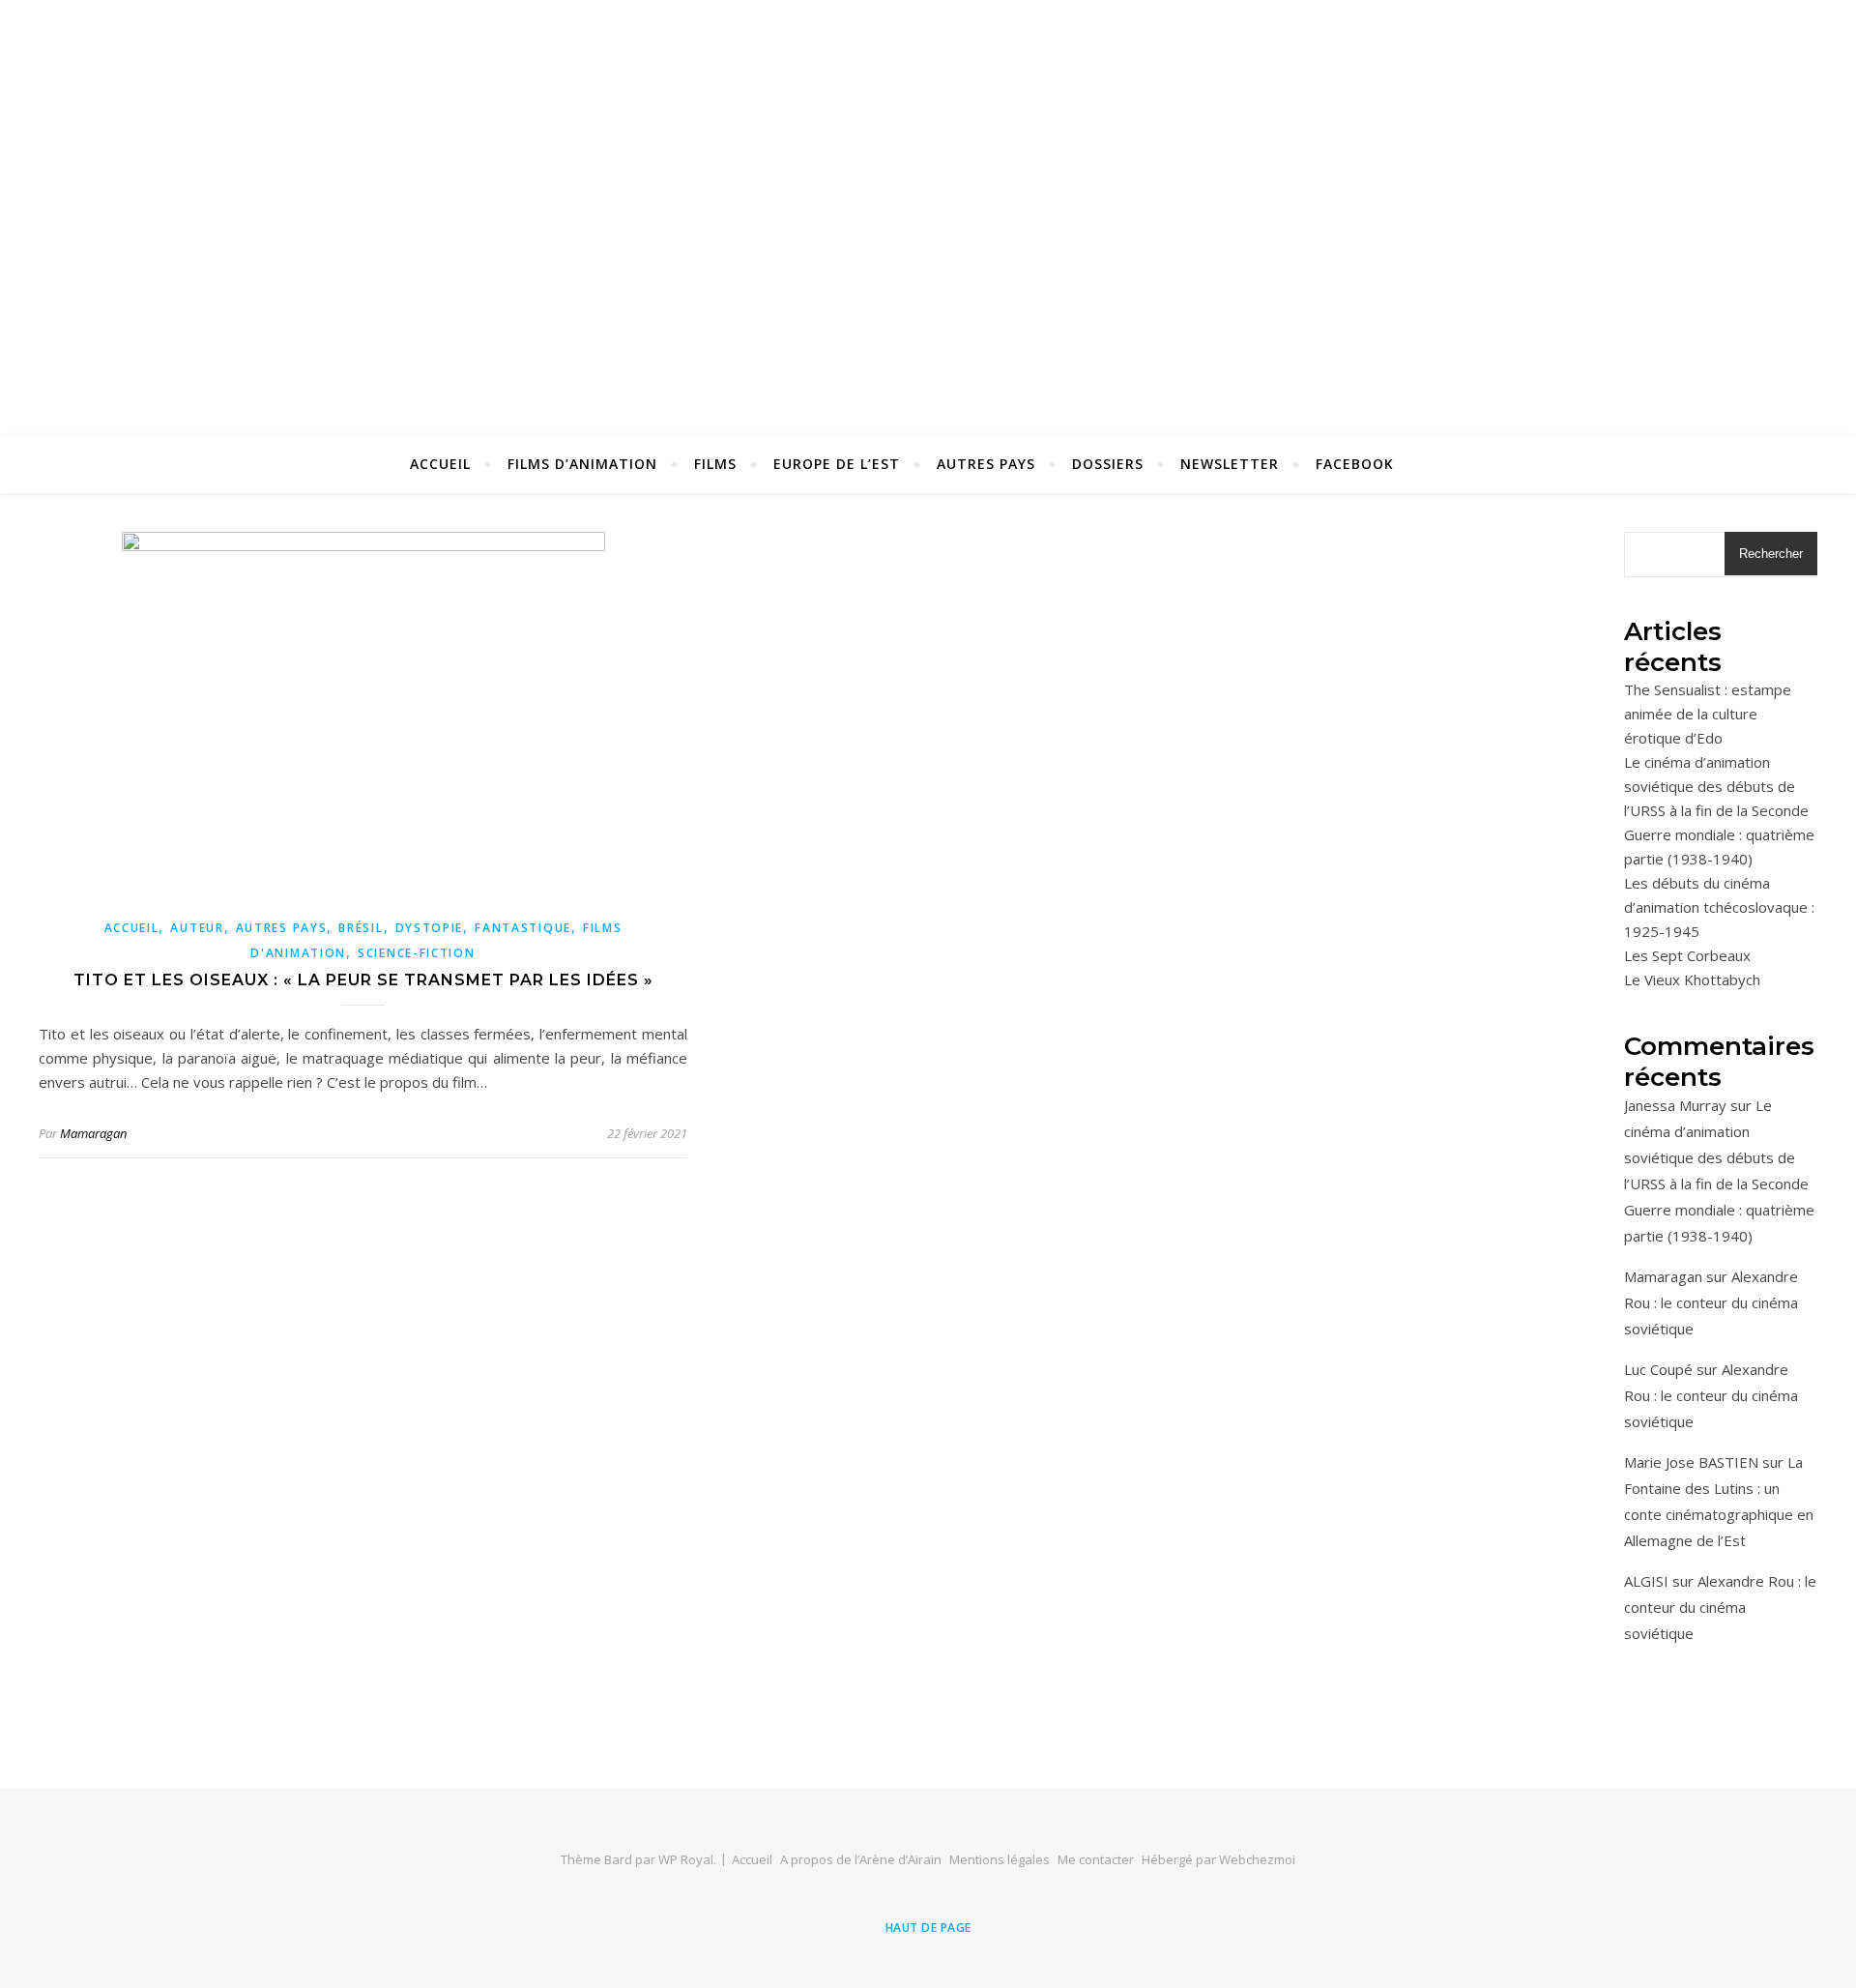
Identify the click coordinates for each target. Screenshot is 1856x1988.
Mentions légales (1000, 1859)
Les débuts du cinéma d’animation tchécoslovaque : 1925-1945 (1719, 907)
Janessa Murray (1675, 1105)
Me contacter (1096, 1859)
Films (715, 464)
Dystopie (430, 928)
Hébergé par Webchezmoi (1218, 1859)
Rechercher (1771, 554)
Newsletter (1230, 464)
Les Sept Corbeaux (1687, 955)
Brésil (361, 928)
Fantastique (523, 928)
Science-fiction (417, 953)
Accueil (440, 464)
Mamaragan (93, 1133)
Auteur (197, 928)
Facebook (1355, 464)
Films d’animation (582, 464)
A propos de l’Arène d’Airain (861, 1859)
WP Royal (686, 1859)
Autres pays (986, 464)
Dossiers (1108, 464)
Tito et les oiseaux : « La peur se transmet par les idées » (363, 980)
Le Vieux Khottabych (1692, 979)
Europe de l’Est (837, 464)
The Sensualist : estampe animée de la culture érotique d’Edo (1708, 714)
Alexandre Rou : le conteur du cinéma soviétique (1711, 1302)
